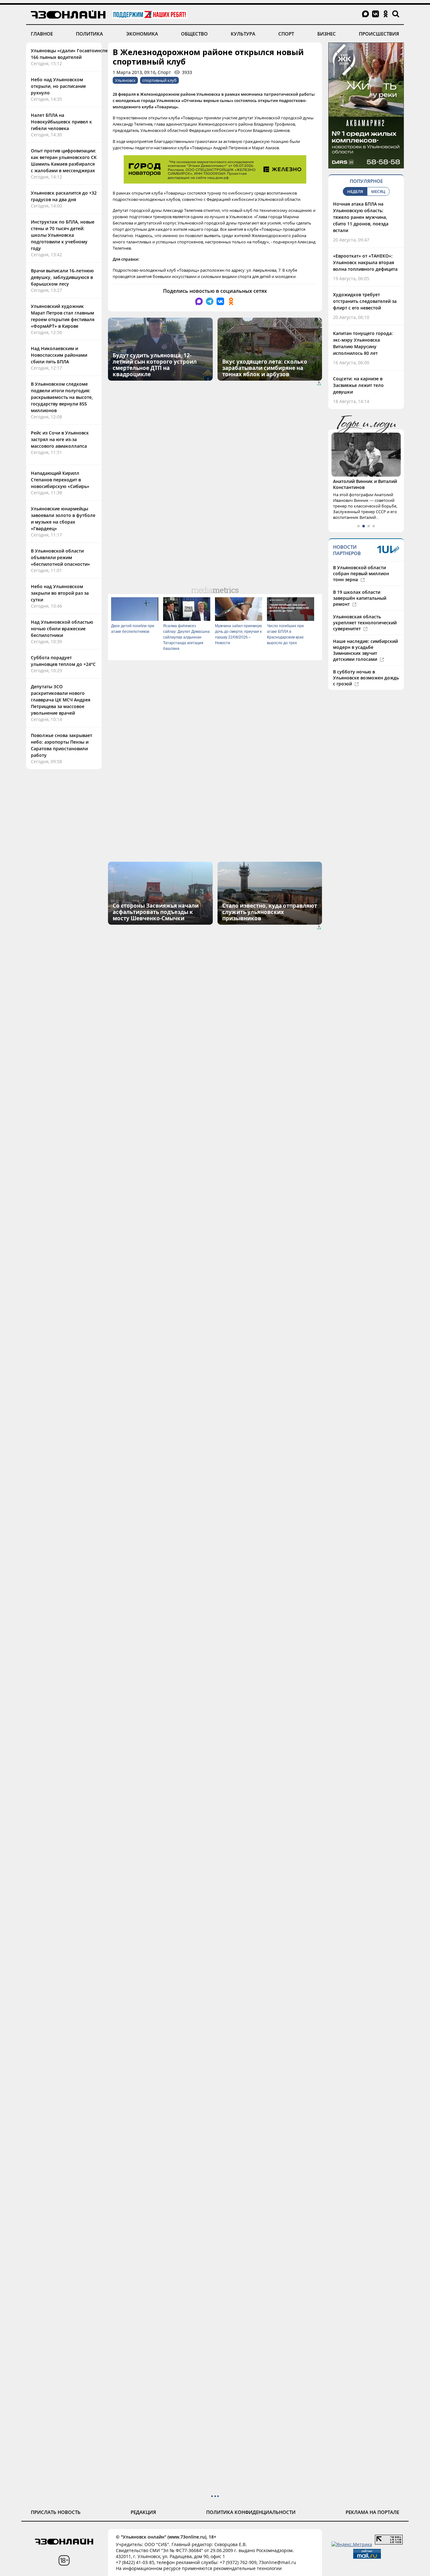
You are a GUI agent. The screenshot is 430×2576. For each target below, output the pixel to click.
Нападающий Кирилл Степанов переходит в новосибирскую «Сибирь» (60, 480)
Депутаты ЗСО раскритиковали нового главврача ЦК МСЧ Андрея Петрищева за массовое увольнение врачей (61, 700)
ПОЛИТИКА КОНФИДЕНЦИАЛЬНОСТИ (251, 2512)
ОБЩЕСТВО (194, 34)
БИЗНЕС (327, 34)
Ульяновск (125, 80)
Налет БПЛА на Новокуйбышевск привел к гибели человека (61, 122)
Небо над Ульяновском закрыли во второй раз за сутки (60, 593)
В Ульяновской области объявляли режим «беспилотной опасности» (60, 557)
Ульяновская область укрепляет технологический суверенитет (365, 623)
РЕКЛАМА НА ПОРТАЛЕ (372, 2512)
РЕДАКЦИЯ (143, 2512)
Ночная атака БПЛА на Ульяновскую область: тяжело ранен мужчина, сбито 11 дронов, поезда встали (361, 217)
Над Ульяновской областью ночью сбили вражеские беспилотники (62, 629)
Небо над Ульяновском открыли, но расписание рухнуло (58, 86)
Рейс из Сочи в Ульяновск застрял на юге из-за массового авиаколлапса (60, 439)
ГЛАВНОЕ (42, 34)
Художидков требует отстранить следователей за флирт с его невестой (365, 301)
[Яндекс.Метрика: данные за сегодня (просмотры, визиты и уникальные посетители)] (352, 2544)
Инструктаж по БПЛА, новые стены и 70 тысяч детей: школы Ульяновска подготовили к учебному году (63, 235)
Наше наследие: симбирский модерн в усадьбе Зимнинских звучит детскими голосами (365, 650)
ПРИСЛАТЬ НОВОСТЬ (56, 2512)
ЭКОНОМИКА (142, 34)
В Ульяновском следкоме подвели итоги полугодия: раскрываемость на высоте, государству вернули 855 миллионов (62, 397)
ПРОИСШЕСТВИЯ (379, 34)
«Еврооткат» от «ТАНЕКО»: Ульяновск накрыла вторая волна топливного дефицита (365, 262)
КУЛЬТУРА (243, 34)
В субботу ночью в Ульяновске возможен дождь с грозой (366, 678)
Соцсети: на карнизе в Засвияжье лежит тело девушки (358, 385)
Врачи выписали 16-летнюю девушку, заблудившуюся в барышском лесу (62, 277)
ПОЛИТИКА (89, 34)
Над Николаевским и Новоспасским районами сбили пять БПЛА (59, 355)
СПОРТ (286, 34)
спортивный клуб (159, 80)
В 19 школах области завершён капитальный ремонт (360, 598)
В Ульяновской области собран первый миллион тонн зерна (361, 573)
